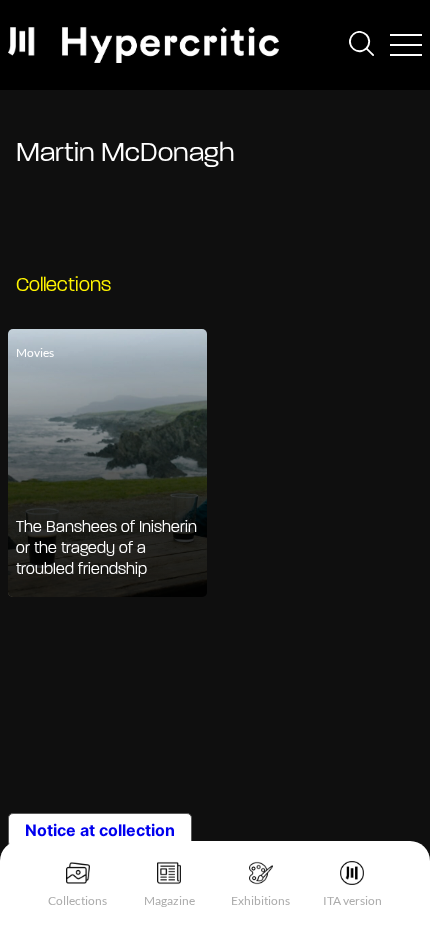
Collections (77, 900)
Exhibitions (260, 900)
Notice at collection (100, 830)
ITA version (352, 900)
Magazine (169, 900)
